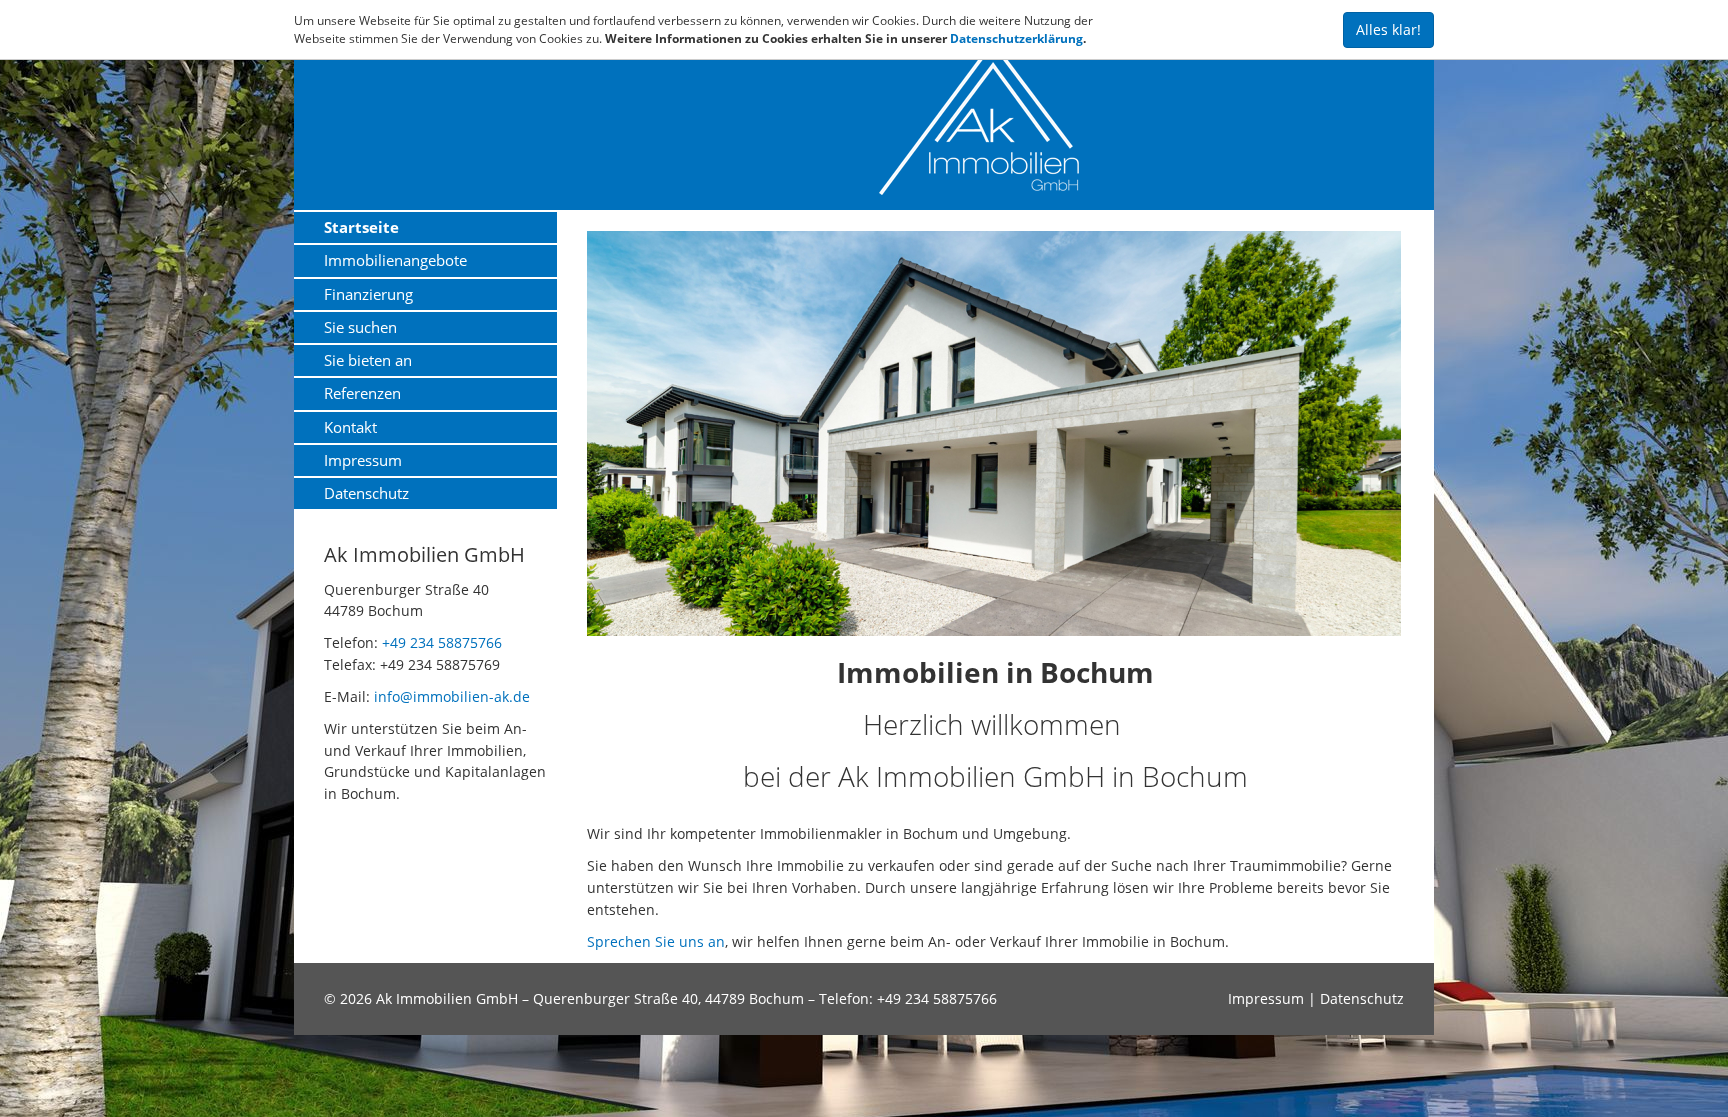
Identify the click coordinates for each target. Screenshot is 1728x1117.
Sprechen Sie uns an (656, 941)
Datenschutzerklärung (1016, 38)
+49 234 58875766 (442, 642)
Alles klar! (1388, 29)
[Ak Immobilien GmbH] (1141, 117)
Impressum (363, 460)
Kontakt (350, 427)
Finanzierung (368, 294)
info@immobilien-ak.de (452, 696)
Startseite (361, 227)
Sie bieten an (368, 360)
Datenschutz (366, 493)
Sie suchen (360, 327)
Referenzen (362, 393)
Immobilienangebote (395, 260)
